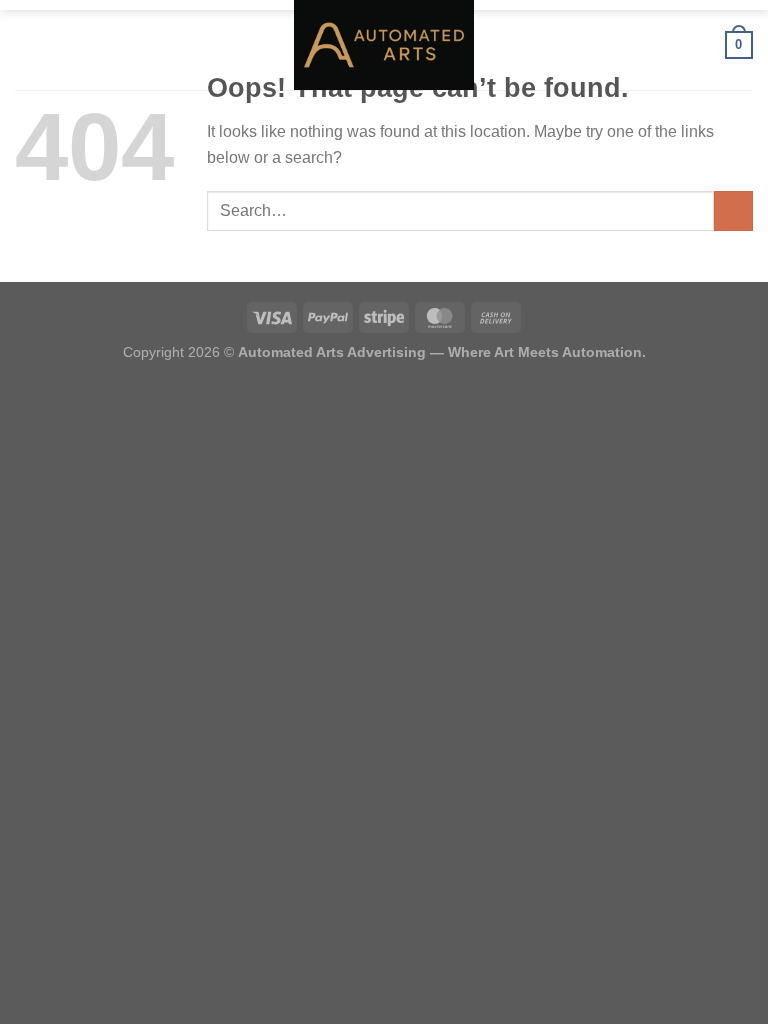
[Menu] (27, 44)
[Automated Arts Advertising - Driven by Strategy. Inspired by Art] (384, 45)
